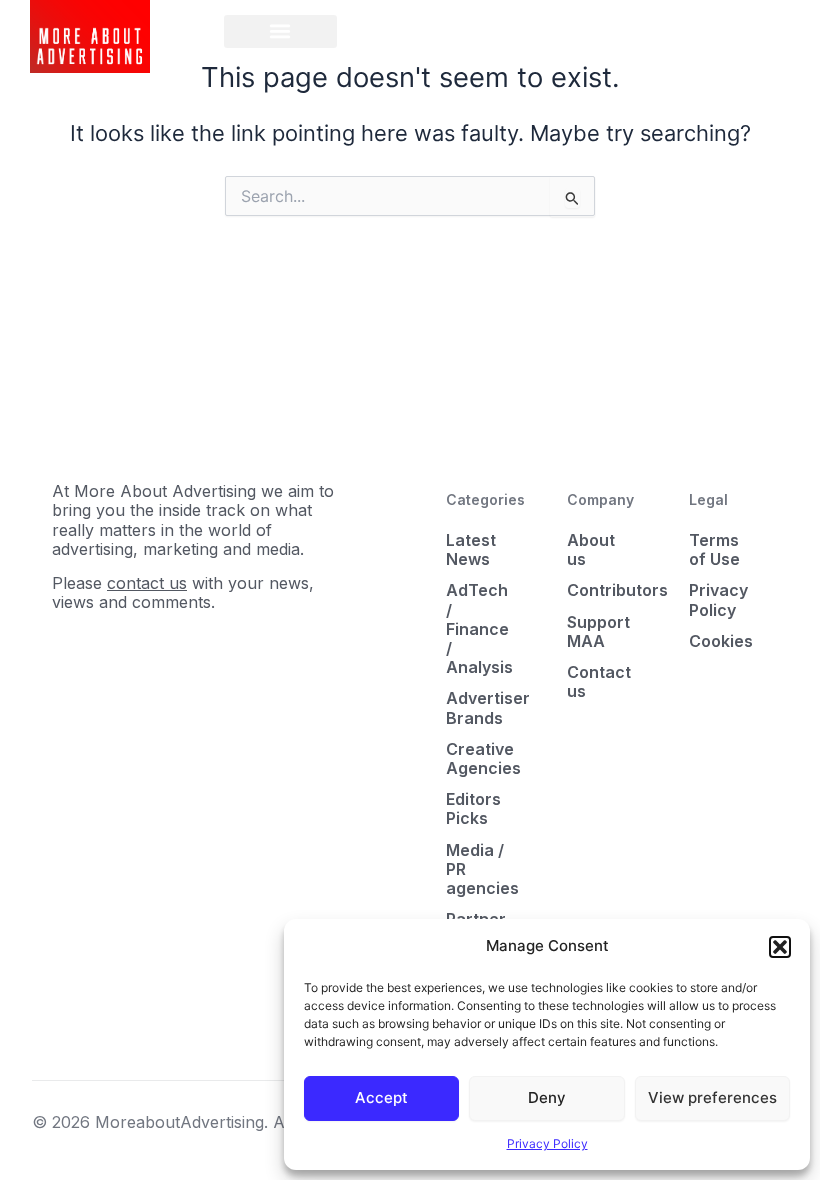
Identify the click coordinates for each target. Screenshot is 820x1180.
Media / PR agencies (480, 869)
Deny (547, 1097)
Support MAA (598, 631)
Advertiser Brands (480, 707)
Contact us (599, 681)
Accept (381, 1097)
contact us (147, 583)
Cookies (721, 641)
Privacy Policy (547, 1143)
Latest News (471, 549)
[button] (780, 947)
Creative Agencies (480, 758)
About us (591, 549)
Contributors (601, 590)
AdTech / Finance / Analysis (479, 628)
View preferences (712, 1097)
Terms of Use (714, 549)
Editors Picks (473, 808)
